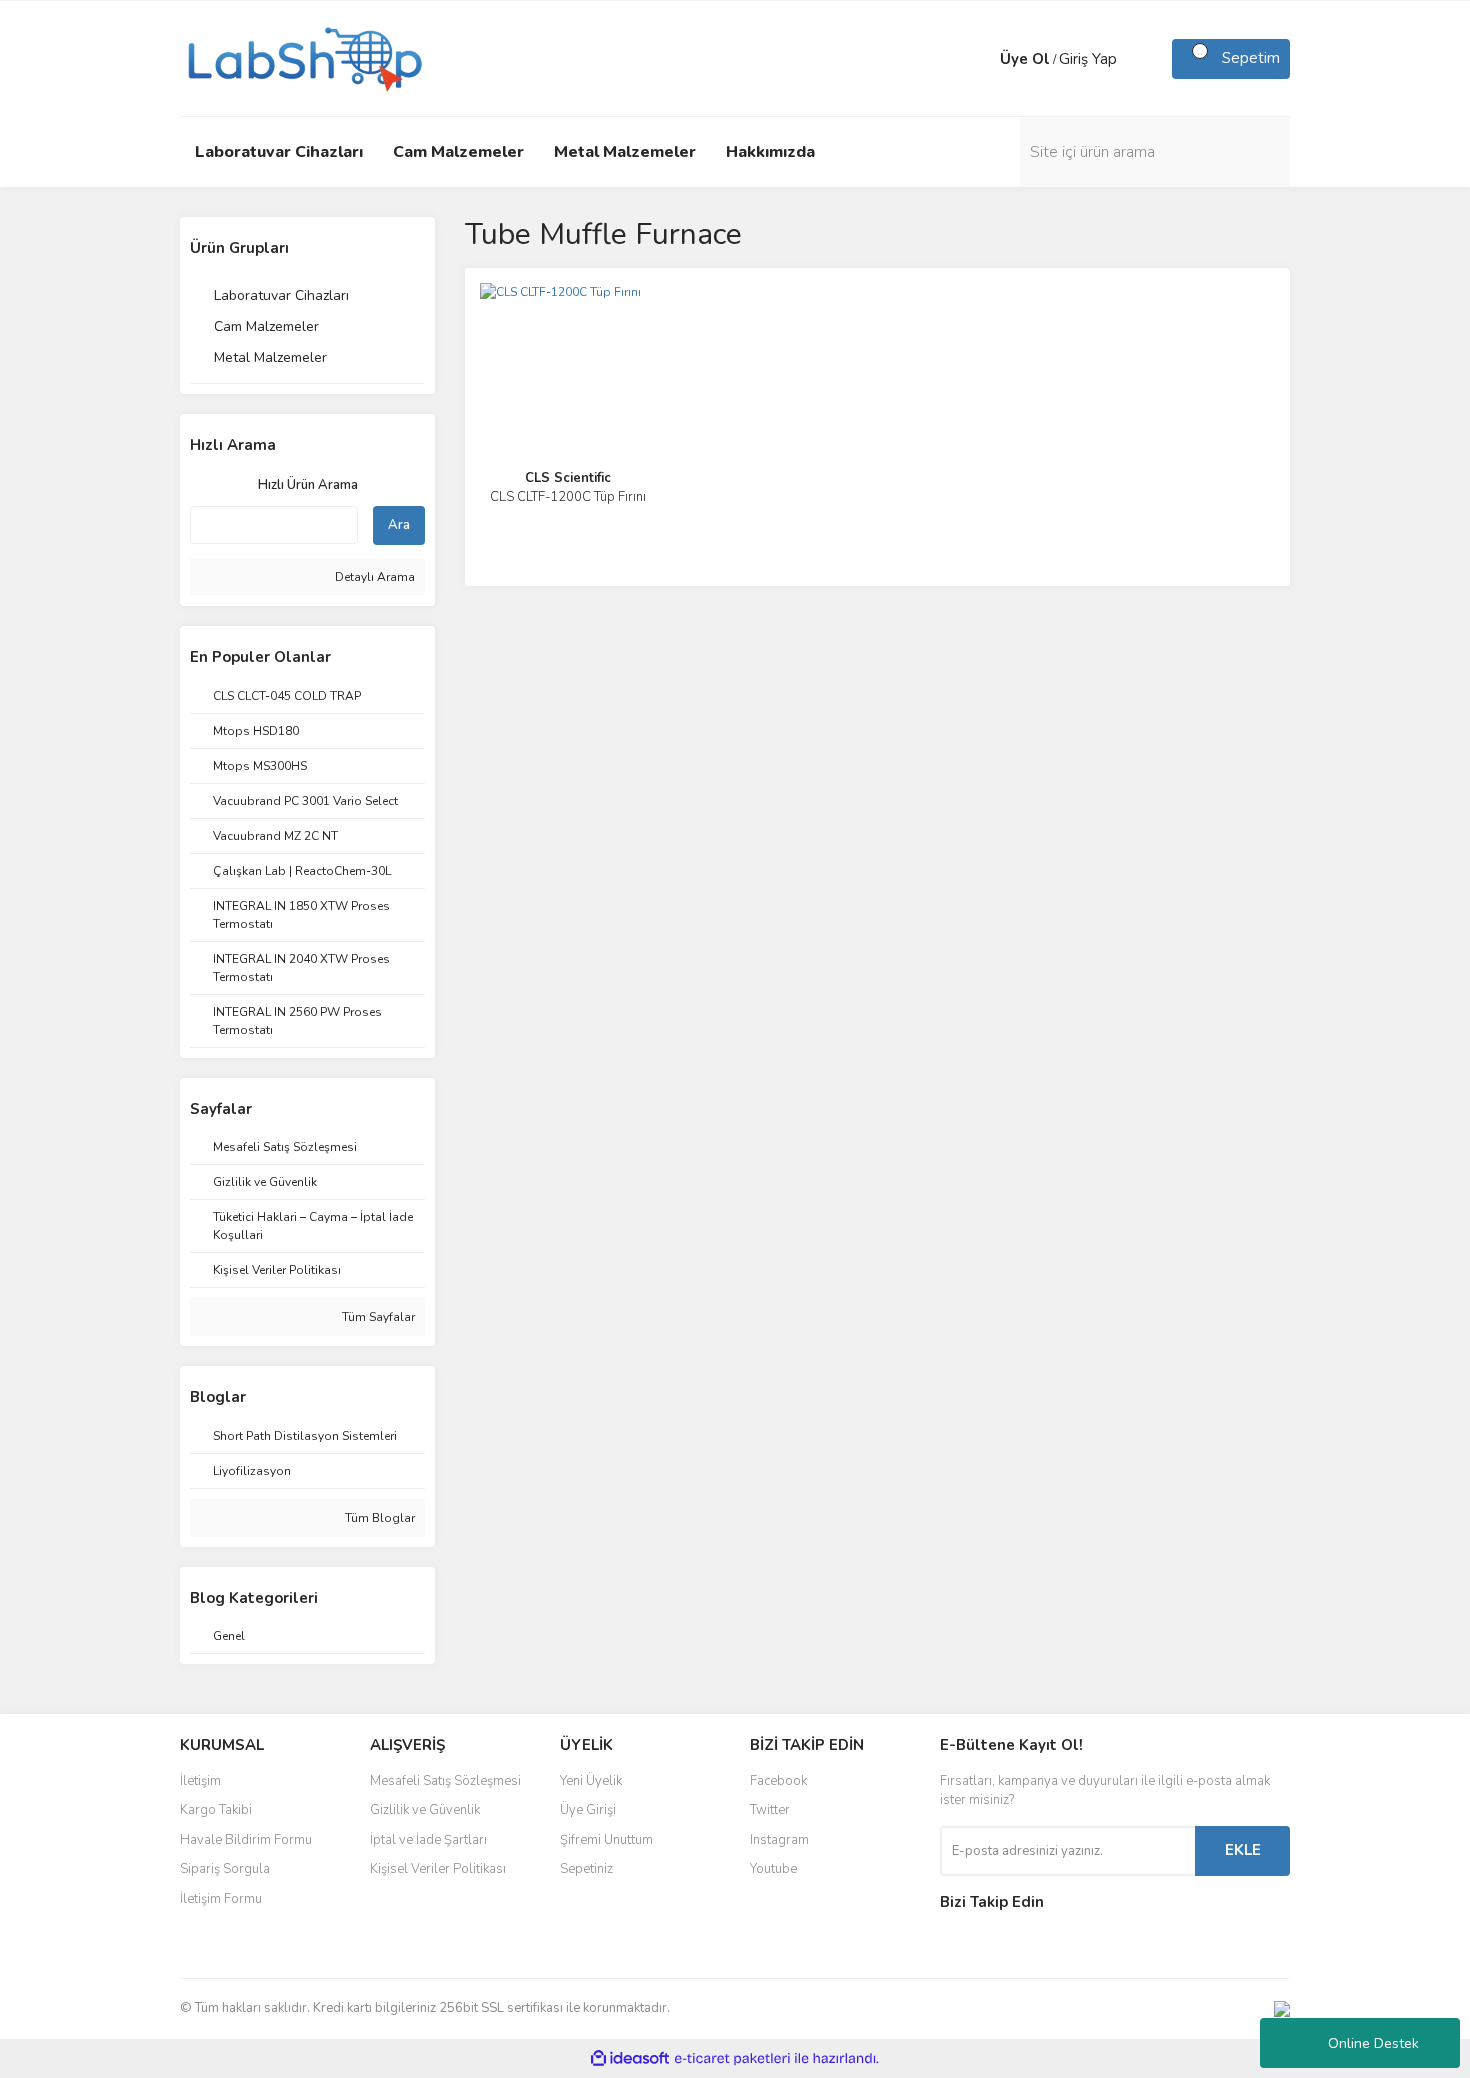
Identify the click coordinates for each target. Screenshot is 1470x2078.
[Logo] (303, 57)
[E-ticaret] (732, 2058)
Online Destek (1373, 2043)
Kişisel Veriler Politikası (438, 1869)
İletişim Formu (221, 1899)
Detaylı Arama (373, 577)
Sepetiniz (586, 1869)
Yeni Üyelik (591, 1781)
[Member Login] (980, 59)
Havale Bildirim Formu (246, 1840)
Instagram (779, 1840)
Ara (399, 525)
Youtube (773, 1869)
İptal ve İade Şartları (428, 1840)
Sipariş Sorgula (225, 1869)
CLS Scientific (568, 478)
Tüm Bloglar (378, 1518)
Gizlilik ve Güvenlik (425, 1810)
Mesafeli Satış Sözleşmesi (445, 1781)
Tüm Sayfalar (377, 1317)
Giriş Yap (1088, 59)
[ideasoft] (630, 2058)
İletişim (200, 1781)
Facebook (778, 1781)
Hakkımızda (770, 152)
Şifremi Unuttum (606, 1840)
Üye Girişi (588, 1810)
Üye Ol (1025, 59)
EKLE (1243, 1850)
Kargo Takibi (216, 1810)
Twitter (770, 1810)
